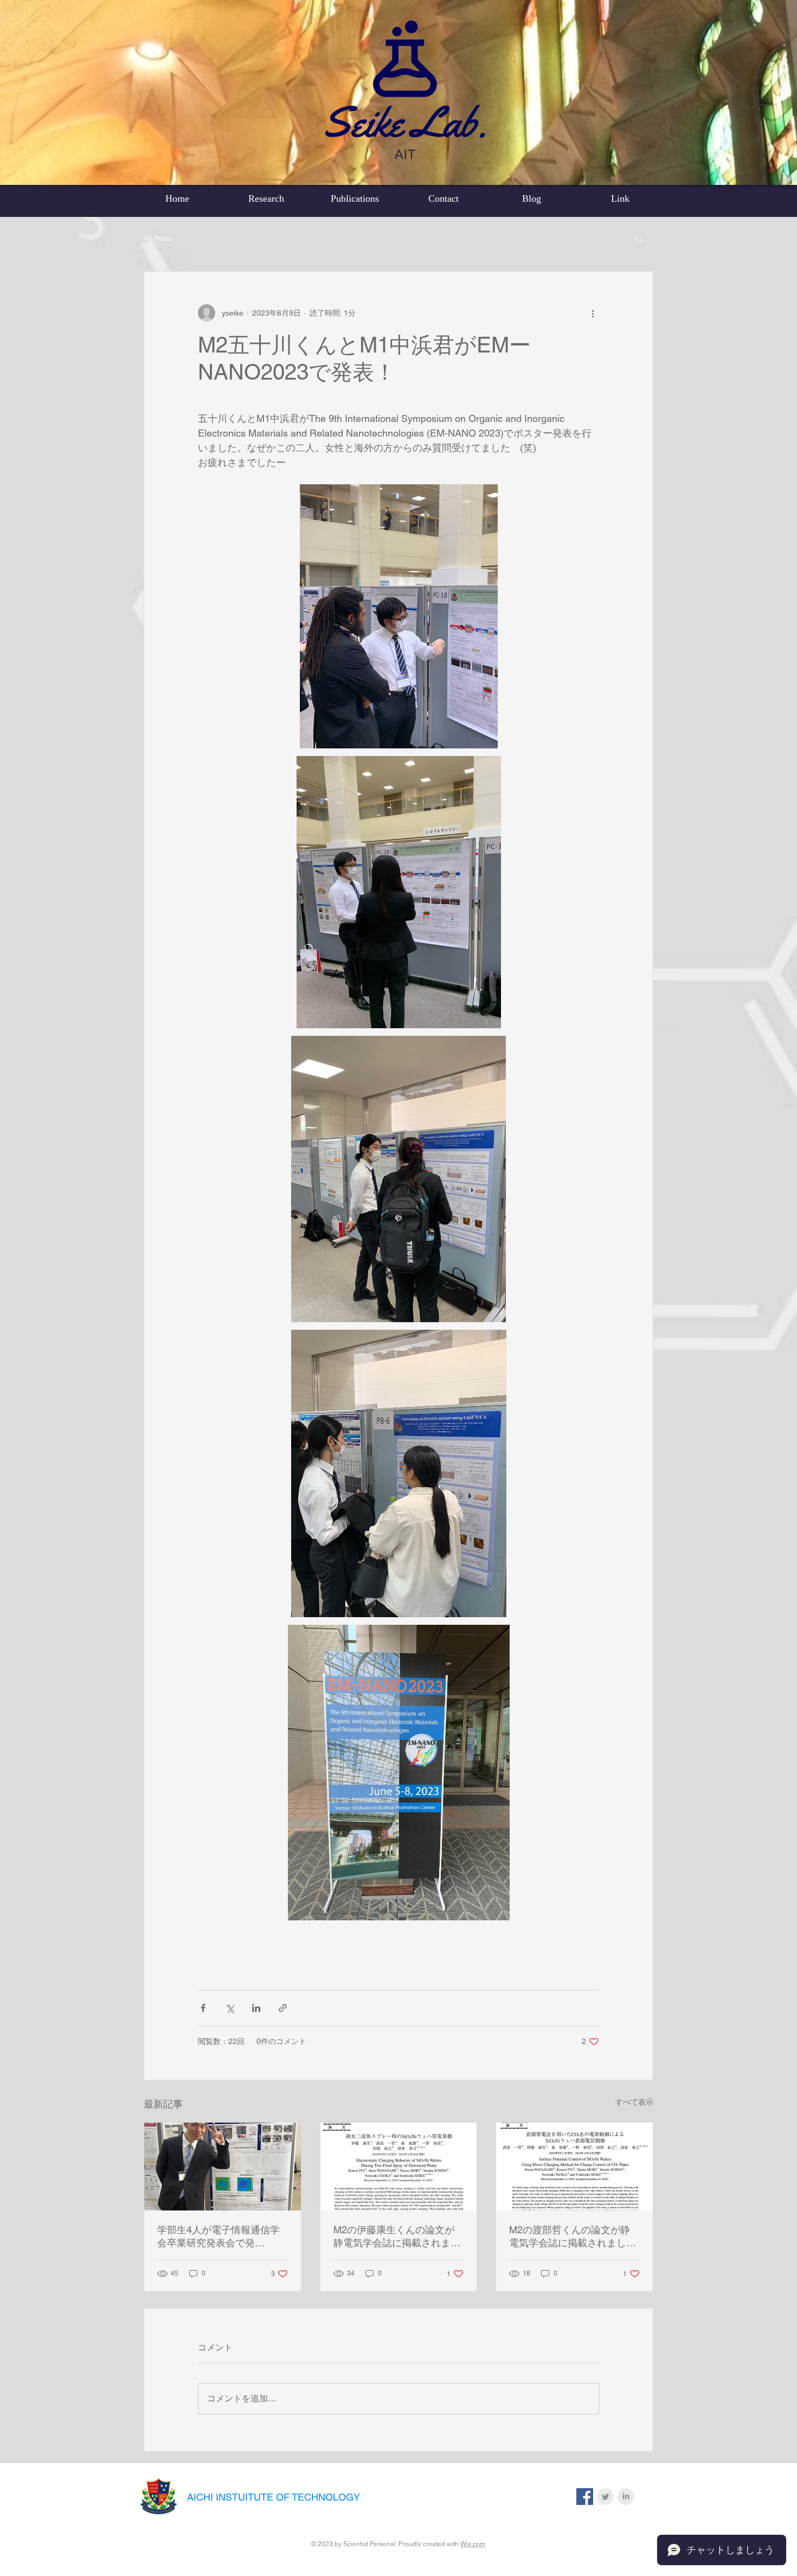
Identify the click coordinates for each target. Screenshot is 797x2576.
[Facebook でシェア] (203, 2008)
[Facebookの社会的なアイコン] (585, 2497)
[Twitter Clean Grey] (605, 2497)
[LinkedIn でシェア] (256, 2008)
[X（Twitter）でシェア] (230, 2008)
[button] (639, 239)
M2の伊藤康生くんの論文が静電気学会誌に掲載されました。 (397, 2237)
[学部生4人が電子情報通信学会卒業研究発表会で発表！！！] (223, 2167)
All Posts (158, 238)
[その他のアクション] (593, 313)
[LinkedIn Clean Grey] (626, 2497)
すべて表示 (634, 2102)
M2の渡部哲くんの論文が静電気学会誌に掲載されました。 (570, 2237)
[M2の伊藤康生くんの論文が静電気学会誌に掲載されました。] (399, 2167)
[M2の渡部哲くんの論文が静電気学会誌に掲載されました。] (574, 2167)
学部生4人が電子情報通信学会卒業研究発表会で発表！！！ (218, 2237)
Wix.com (473, 2544)
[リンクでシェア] (283, 2008)
